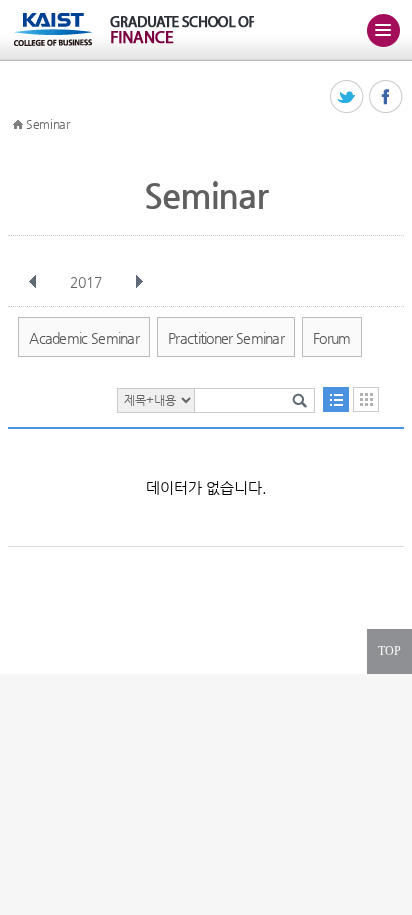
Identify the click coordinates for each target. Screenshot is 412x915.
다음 (139, 282)
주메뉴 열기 (383, 30)
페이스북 (386, 97)
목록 (336, 399)
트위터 (347, 97)
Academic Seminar (84, 338)
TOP (389, 651)
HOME (18, 125)
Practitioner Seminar (226, 338)
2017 (86, 282)
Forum (332, 338)
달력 (366, 399)
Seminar (48, 124)
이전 (33, 282)
